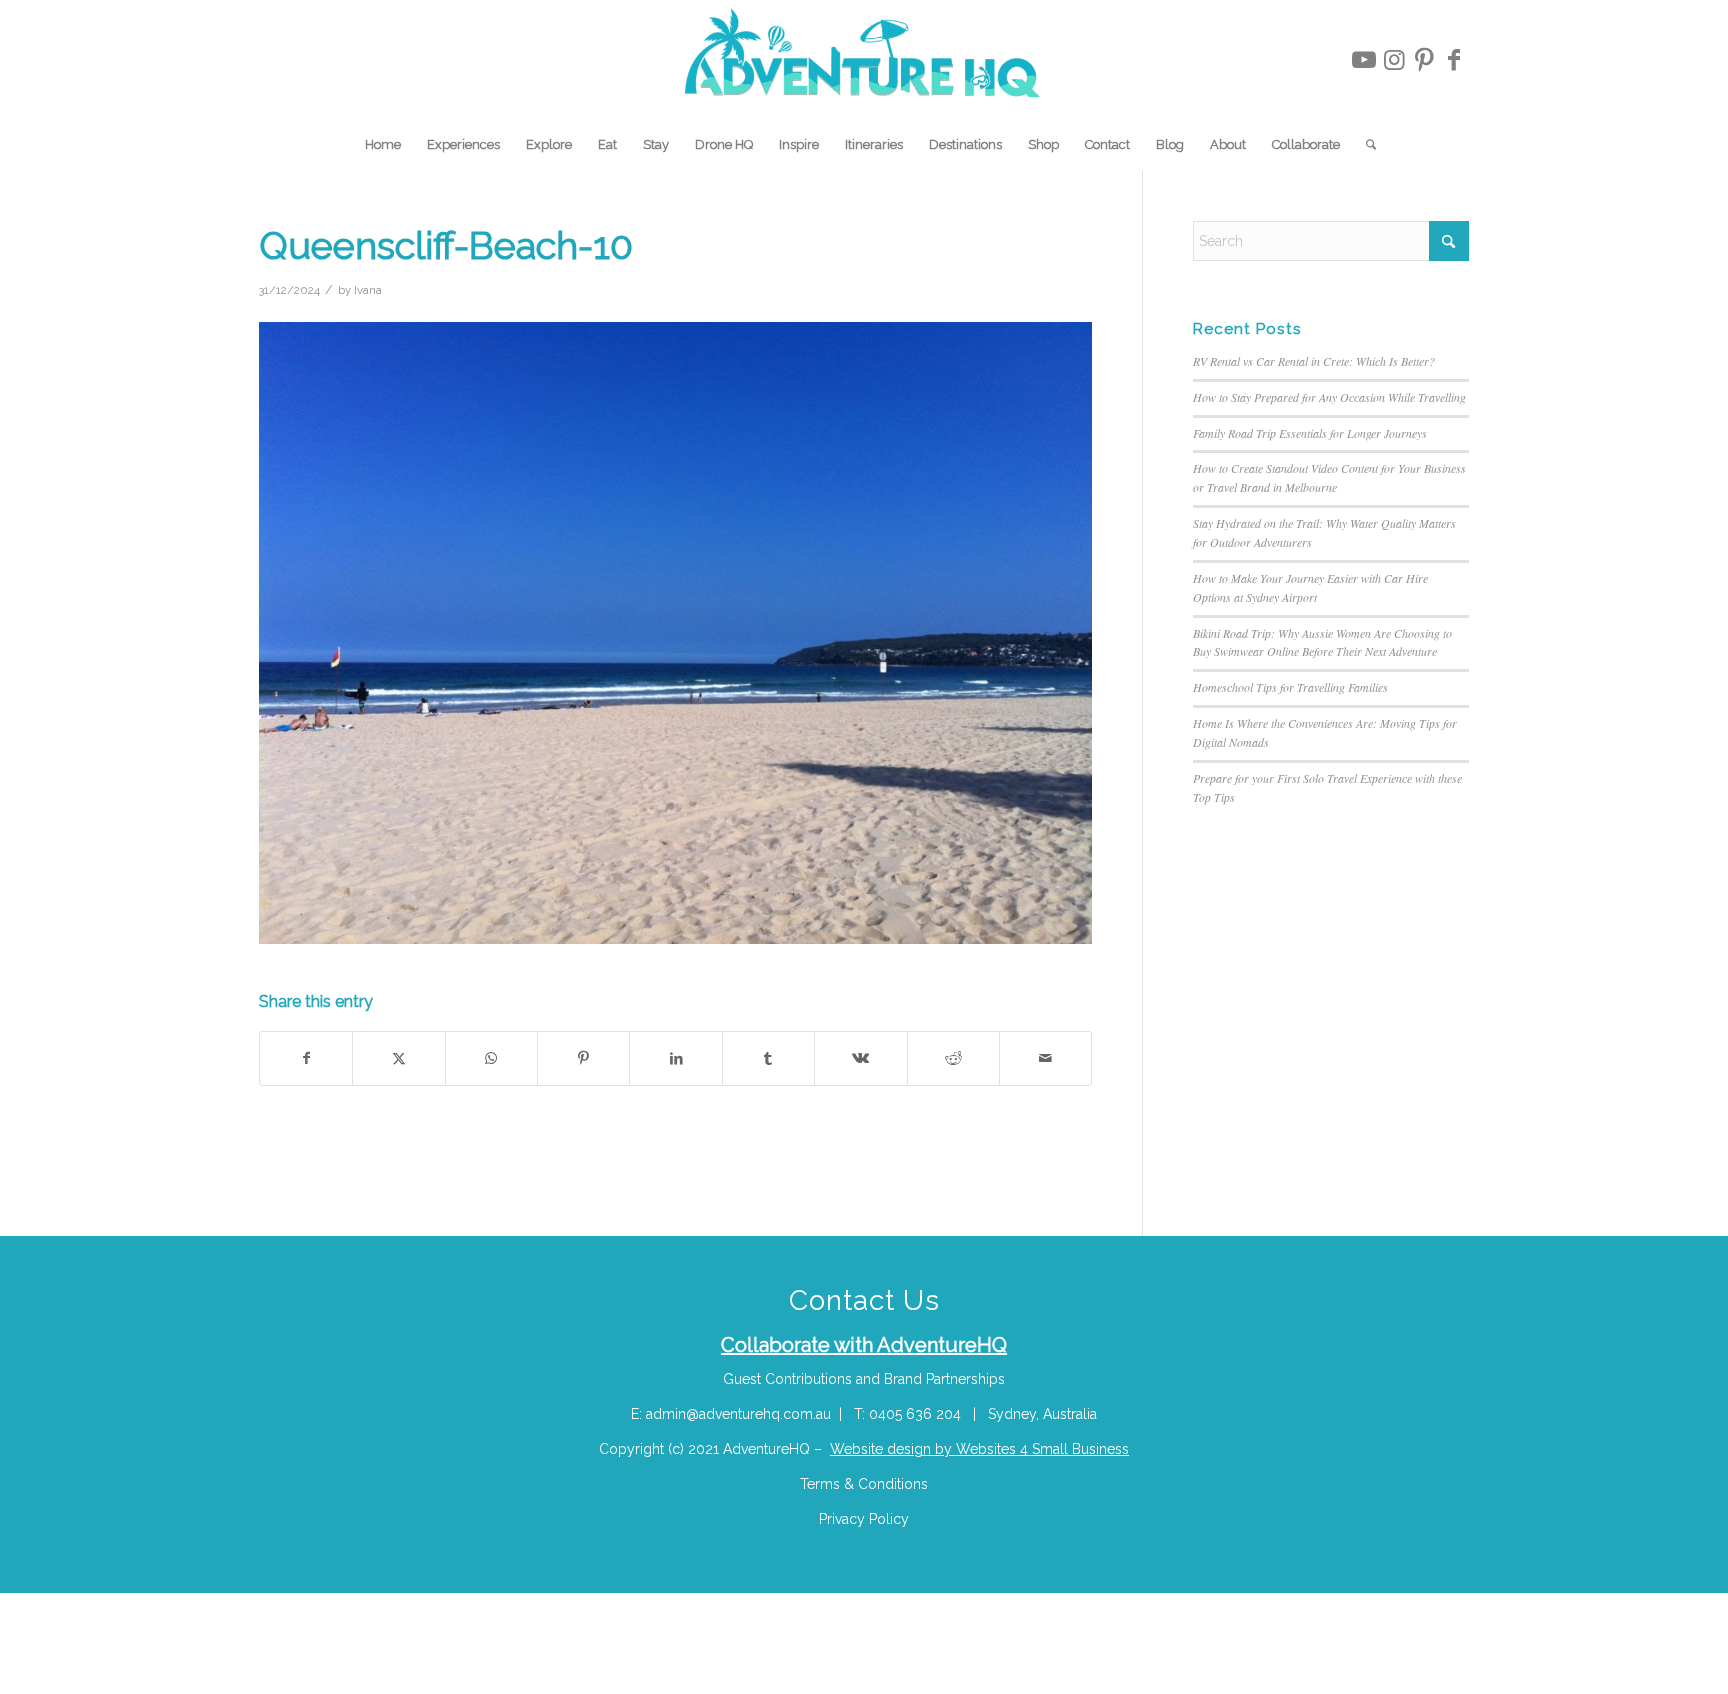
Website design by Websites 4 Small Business (979, 1449)
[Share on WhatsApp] (491, 1058)
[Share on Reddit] (953, 1058)
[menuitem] (383, 145)
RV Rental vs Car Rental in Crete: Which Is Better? (1314, 361)
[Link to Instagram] (1394, 60)
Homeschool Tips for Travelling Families (1290, 687)
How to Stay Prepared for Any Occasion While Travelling (1329, 397)
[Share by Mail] (1045, 1058)
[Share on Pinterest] (583, 1058)
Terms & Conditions (864, 1484)
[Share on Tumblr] (768, 1058)
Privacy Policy (864, 1519)
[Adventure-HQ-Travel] (864, 60)
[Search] (1364, 145)
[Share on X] (398, 1058)
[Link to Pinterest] (1424, 60)
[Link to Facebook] (1454, 60)
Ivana (368, 290)
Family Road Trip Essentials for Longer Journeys (1310, 433)
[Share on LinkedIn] (675, 1058)
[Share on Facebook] (306, 1058)
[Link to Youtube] (1364, 60)
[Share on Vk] (860, 1058)
